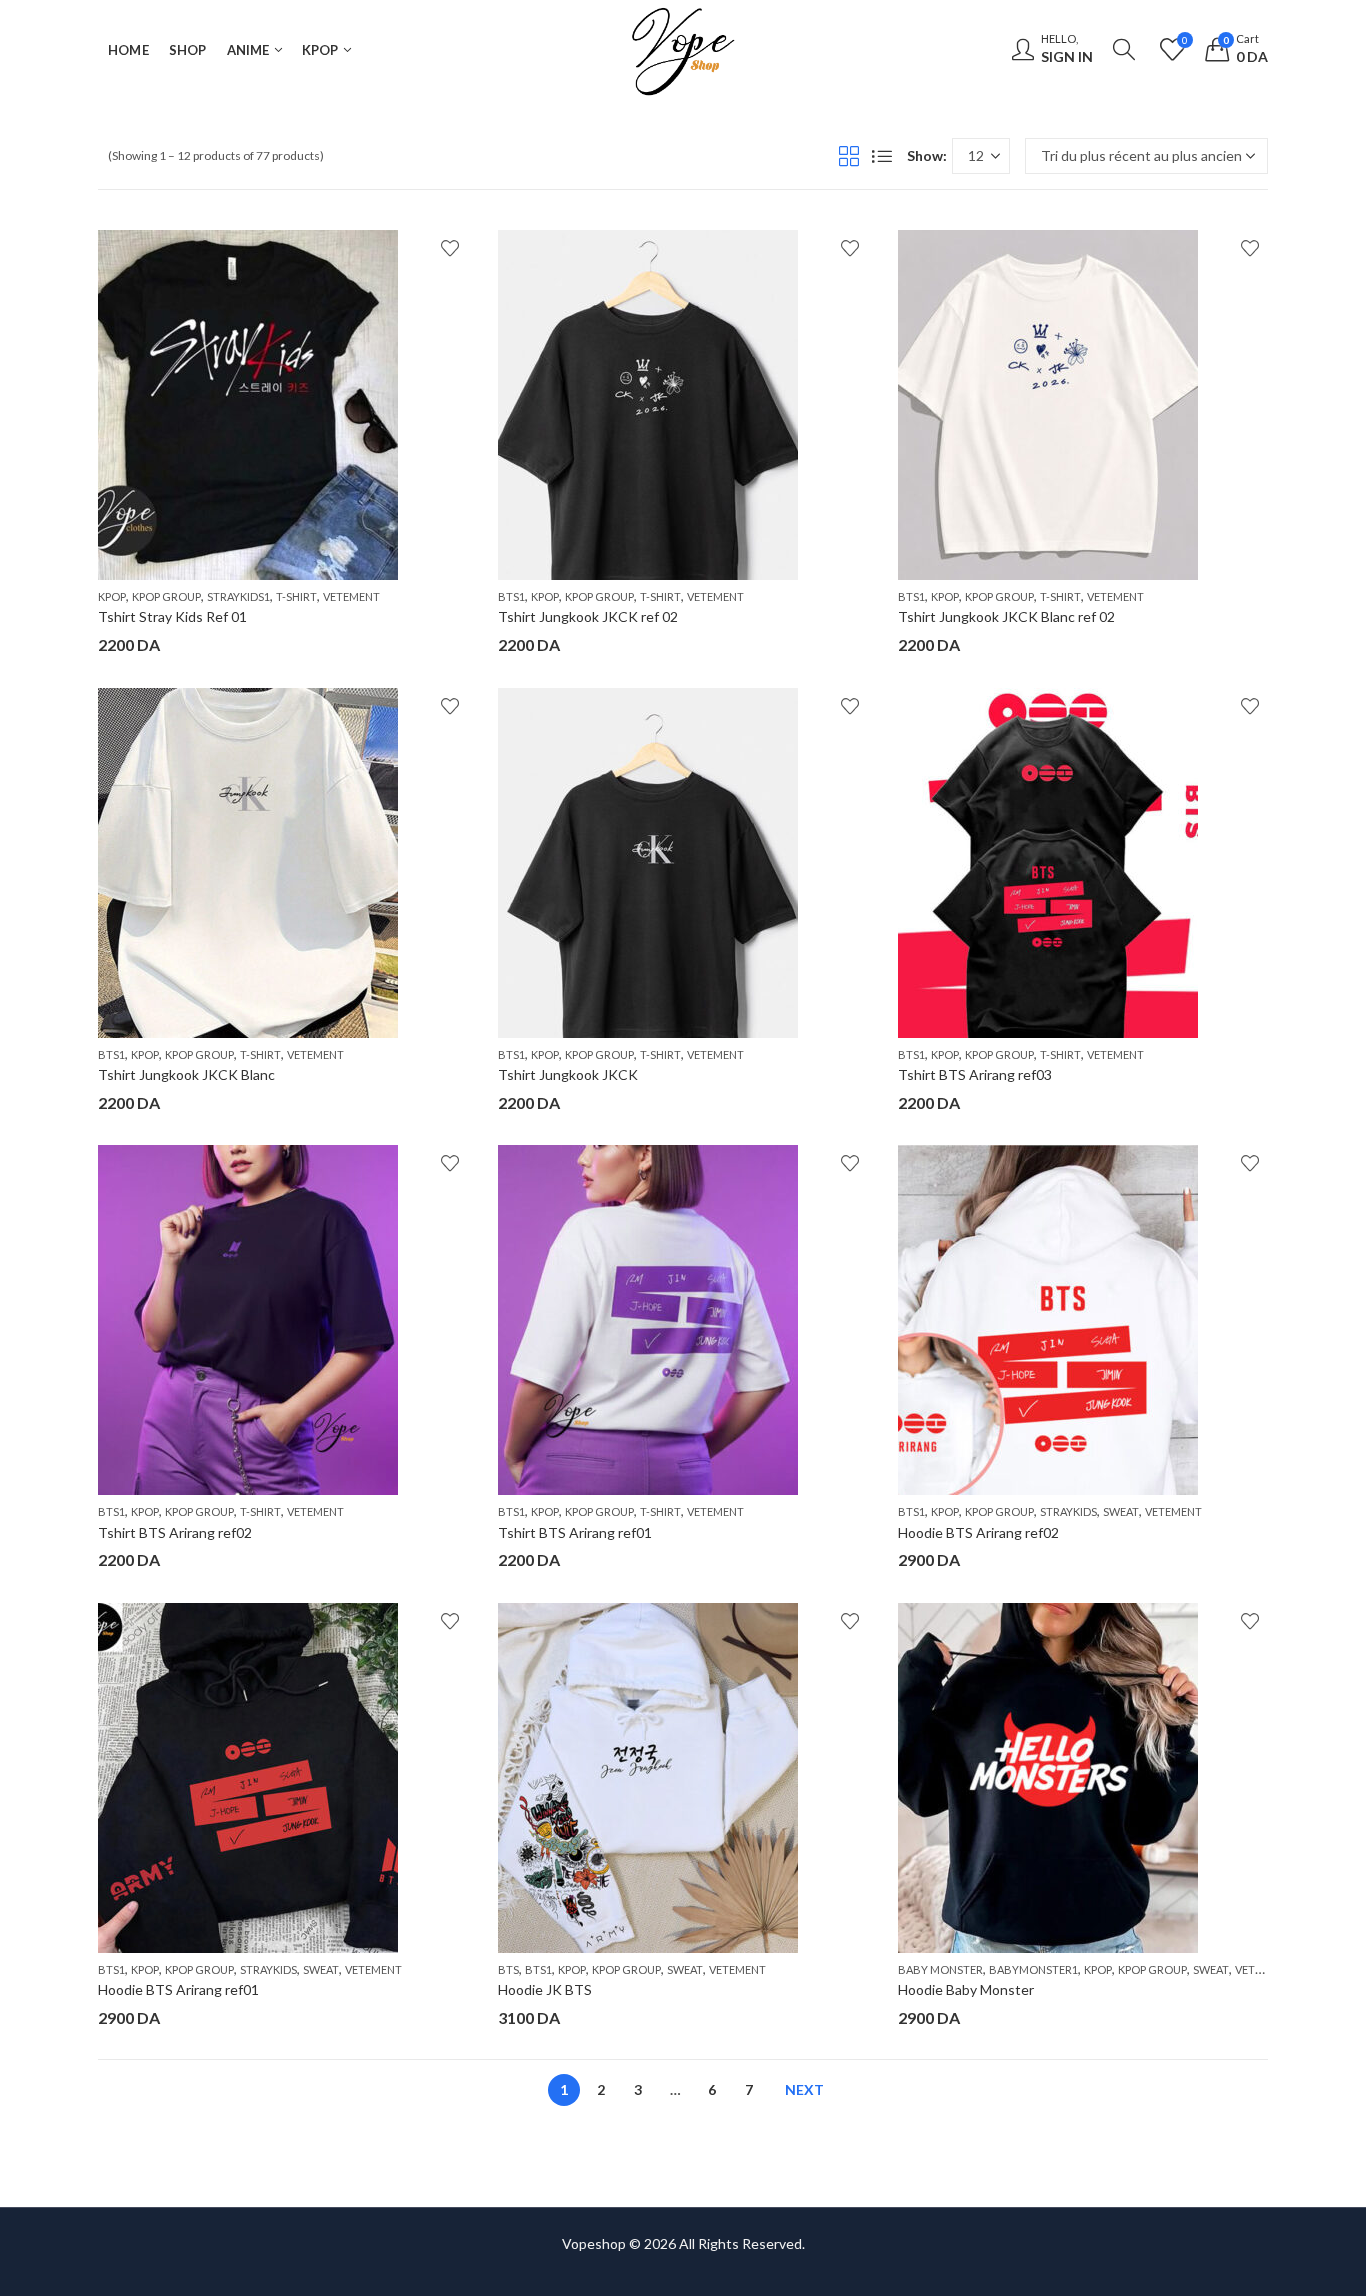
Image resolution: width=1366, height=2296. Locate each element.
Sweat (1121, 1511)
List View (882, 156)
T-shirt (296, 596)
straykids (1068, 1511)
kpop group (166, 596)
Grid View (849, 156)
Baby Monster (940, 1969)
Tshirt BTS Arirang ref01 (575, 1532)
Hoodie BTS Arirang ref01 (178, 1989)
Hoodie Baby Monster (966, 1989)
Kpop (112, 596)
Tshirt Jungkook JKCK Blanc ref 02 (1006, 616)
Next (804, 2089)
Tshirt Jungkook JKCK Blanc (186, 1074)
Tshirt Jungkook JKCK (568, 1074)
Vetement (351, 596)
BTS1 (511, 596)
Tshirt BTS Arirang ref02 (175, 1532)
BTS (508, 1969)
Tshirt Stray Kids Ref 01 (172, 616)
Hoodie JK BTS (545, 1989)
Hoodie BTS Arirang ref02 (978, 1532)
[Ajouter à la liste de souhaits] (450, 248)
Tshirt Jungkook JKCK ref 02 (588, 616)
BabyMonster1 (1033, 1969)
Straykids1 (238, 596)
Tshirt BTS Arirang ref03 (975, 1074)
